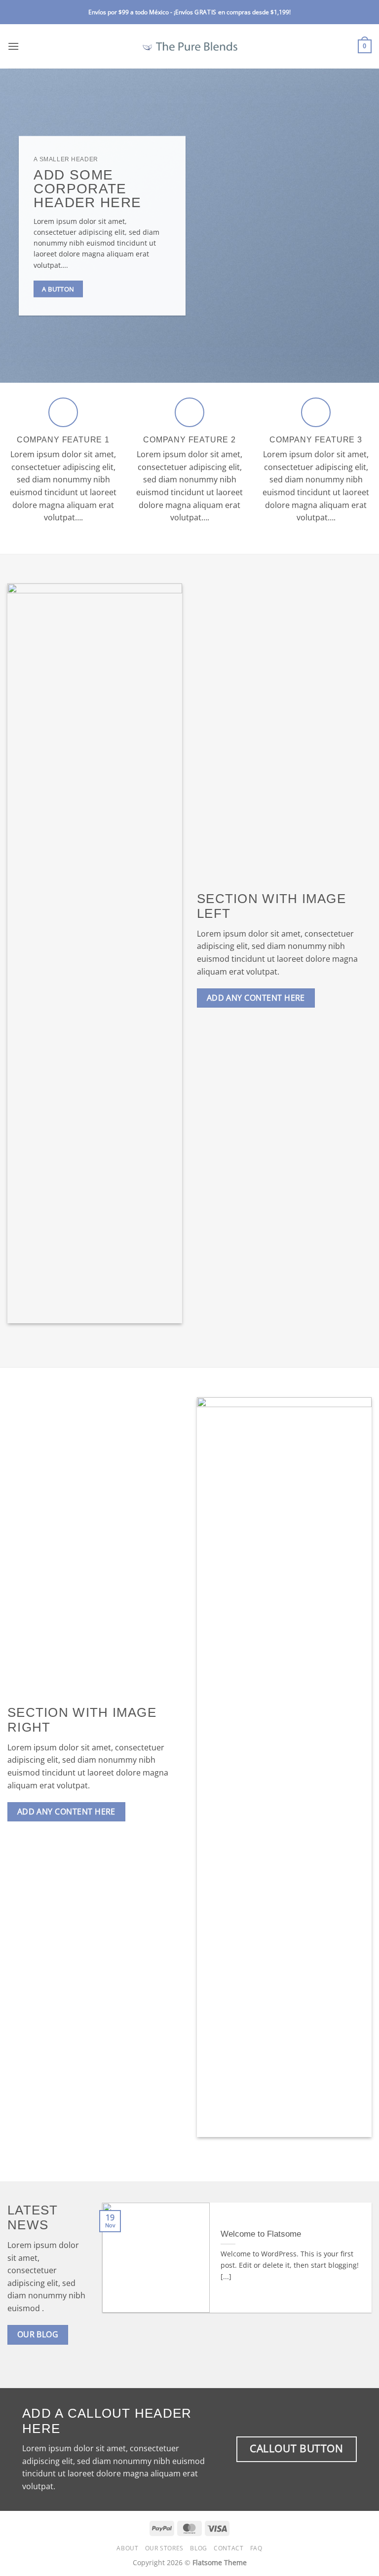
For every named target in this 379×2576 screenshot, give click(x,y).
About (127, 2548)
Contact (228, 2548)
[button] (13, 46)
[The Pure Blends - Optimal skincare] (189, 46)
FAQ (256, 2548)
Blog (198, 2548)
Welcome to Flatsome (261, 2234)
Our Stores (164, 2548)
